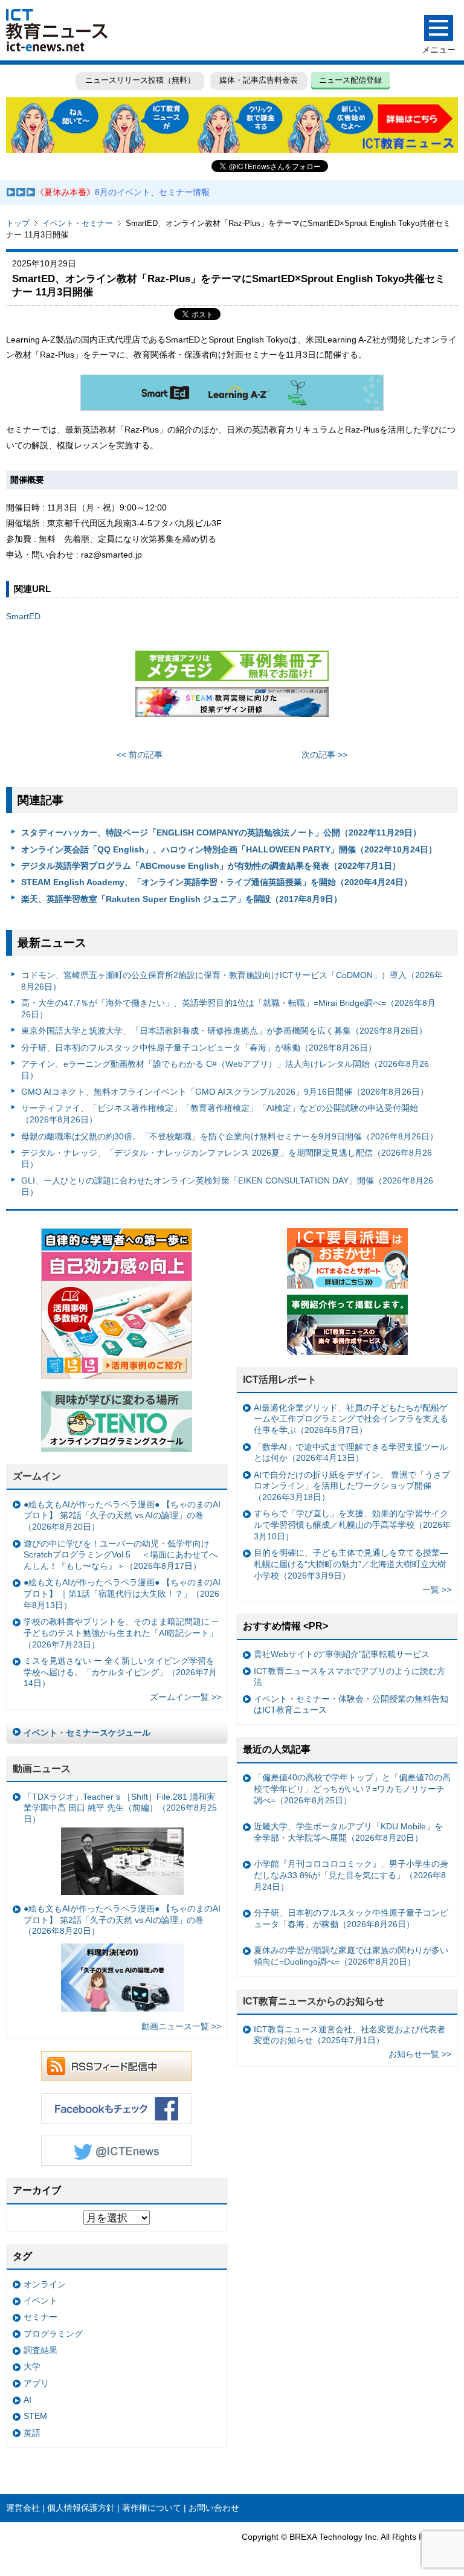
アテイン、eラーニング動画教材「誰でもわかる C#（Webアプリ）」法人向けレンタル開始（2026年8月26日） (225, 1070)
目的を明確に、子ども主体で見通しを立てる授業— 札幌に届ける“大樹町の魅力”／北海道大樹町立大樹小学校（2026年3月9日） (351, 1564)
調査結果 (40, 2350)
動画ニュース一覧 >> (181, 2026)
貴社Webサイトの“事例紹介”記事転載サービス (342, 1654)
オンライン (45, 2284)
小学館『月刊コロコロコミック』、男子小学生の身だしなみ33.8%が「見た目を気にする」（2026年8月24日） (351, 1875)
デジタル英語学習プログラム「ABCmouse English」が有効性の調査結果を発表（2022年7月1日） (211, 866)
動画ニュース (42, 1769)
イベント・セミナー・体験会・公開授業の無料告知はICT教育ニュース (351, 1705)
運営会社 (23, 2508)
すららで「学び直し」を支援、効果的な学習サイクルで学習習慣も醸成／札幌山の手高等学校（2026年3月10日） (352, 1525)
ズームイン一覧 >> (185, 1697)
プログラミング (53, 2334)
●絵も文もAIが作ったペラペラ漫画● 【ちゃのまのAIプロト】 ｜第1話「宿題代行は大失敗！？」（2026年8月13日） (122, 1593)
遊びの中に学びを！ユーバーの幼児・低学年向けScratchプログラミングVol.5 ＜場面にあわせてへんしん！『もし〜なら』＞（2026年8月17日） (121, 1555)
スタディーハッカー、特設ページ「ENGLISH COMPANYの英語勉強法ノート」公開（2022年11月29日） (221, 832)
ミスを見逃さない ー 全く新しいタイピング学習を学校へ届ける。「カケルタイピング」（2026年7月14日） (120, 1672)
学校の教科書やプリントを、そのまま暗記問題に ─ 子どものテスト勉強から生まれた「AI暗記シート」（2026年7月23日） (121, 1633)
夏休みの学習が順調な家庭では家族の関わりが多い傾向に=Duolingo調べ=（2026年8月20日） (351, 1956)
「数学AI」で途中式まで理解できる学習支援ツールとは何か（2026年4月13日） (351, 1453)
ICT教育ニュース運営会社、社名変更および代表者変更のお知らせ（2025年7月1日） (350, 2035)
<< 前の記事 (140, 755)
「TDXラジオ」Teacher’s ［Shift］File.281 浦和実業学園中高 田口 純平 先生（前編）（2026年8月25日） (120, 1808)
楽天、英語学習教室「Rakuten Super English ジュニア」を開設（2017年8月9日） (182, 899)
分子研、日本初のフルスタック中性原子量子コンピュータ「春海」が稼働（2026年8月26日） (199, 1048)
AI (27, 2400)
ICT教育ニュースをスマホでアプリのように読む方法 (350, 1677)
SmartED (23, 616)
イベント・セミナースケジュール (87, 1733)
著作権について (152, 2508)
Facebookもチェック (117, 2108)
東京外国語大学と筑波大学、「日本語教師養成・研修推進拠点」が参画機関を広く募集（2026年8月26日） (224, 1031)
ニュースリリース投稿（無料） (140, 80)
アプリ (36, 2383)
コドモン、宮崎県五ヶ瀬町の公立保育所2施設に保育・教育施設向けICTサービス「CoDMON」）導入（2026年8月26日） (232, 981)
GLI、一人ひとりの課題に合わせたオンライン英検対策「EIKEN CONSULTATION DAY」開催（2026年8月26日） (227, 1186)
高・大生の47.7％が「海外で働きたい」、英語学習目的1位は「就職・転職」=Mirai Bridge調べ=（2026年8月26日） (228, 1009)
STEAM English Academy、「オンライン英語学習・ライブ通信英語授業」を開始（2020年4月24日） (217, 882)
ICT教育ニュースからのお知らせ (314, 2001)
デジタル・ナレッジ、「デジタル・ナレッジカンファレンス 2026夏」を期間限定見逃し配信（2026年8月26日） (227, 1158)
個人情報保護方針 (81, 2508)
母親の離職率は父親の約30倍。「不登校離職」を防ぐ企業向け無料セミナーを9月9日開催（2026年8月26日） (230, 1136)
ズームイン (37, 1476)
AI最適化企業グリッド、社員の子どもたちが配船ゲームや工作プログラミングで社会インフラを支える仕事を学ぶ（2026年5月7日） (351, 1419)
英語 (32, 2433)
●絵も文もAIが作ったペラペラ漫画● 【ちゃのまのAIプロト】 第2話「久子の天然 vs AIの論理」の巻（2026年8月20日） (122, 1515)
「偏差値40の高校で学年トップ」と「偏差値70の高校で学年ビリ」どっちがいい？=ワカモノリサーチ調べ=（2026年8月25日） (352, 1789)
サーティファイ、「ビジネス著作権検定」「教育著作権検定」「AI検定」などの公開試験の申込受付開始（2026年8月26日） (220, 1114)
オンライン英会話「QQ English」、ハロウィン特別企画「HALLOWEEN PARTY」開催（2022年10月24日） (229, 849)
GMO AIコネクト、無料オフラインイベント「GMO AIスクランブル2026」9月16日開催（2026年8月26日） (225, 1092)
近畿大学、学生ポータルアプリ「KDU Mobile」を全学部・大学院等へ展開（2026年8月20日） (348, 1832)
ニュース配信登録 (350, 80)
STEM (35, 2416)
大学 (32, 2366)
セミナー (40, 2317)
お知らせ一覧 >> (420, 2054)
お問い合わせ (214, 2508)
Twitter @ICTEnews (117, 2151)
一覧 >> (437, 1589)
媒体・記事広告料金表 (259, 80)
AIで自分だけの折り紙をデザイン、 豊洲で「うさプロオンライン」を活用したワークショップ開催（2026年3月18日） (352, 1486)
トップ (18, 223)
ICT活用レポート (280, 1380)
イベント (40, 2301)
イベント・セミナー (78, 223)
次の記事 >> (324, 755)
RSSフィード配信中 (117, 2066)
